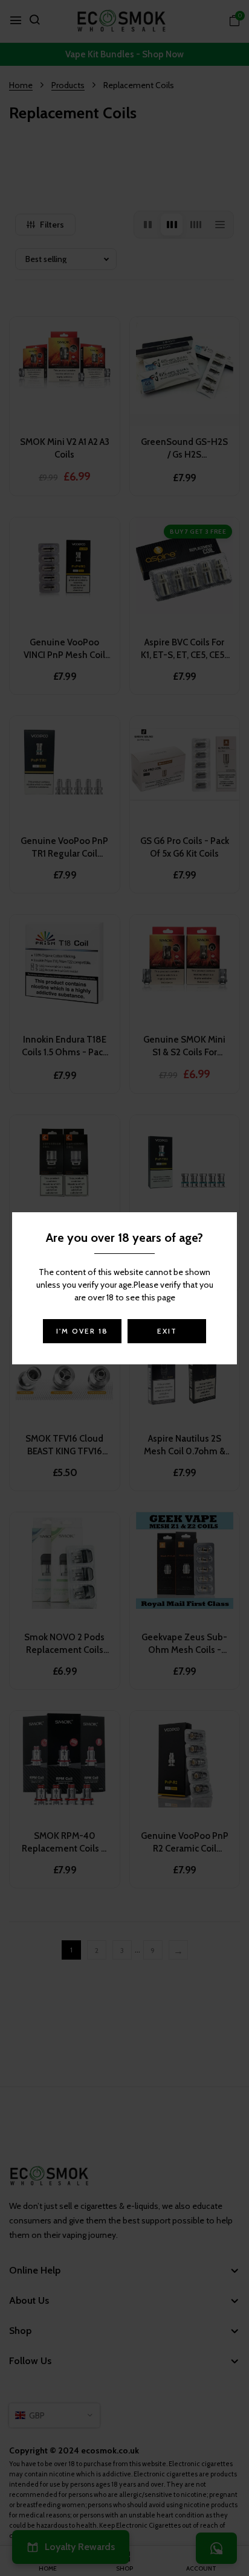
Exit (167, 1331)
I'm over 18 (82, 1331)
